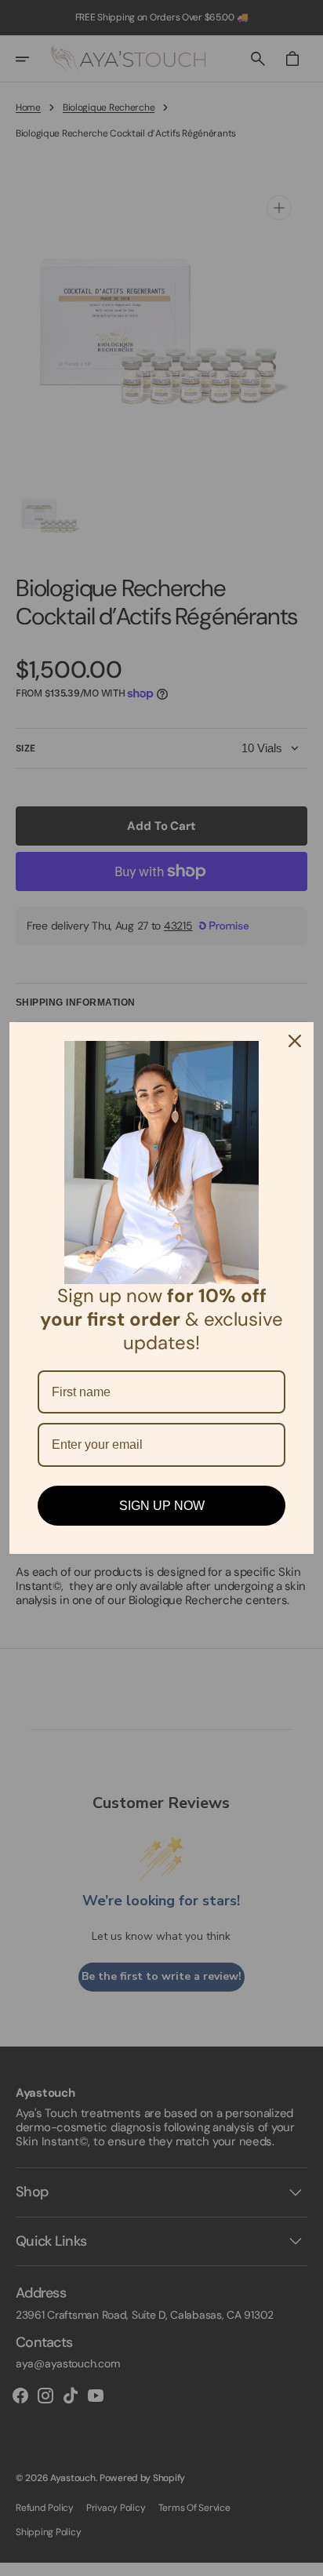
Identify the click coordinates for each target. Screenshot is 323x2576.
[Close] (295, 1041)
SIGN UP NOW (162, 1506)
